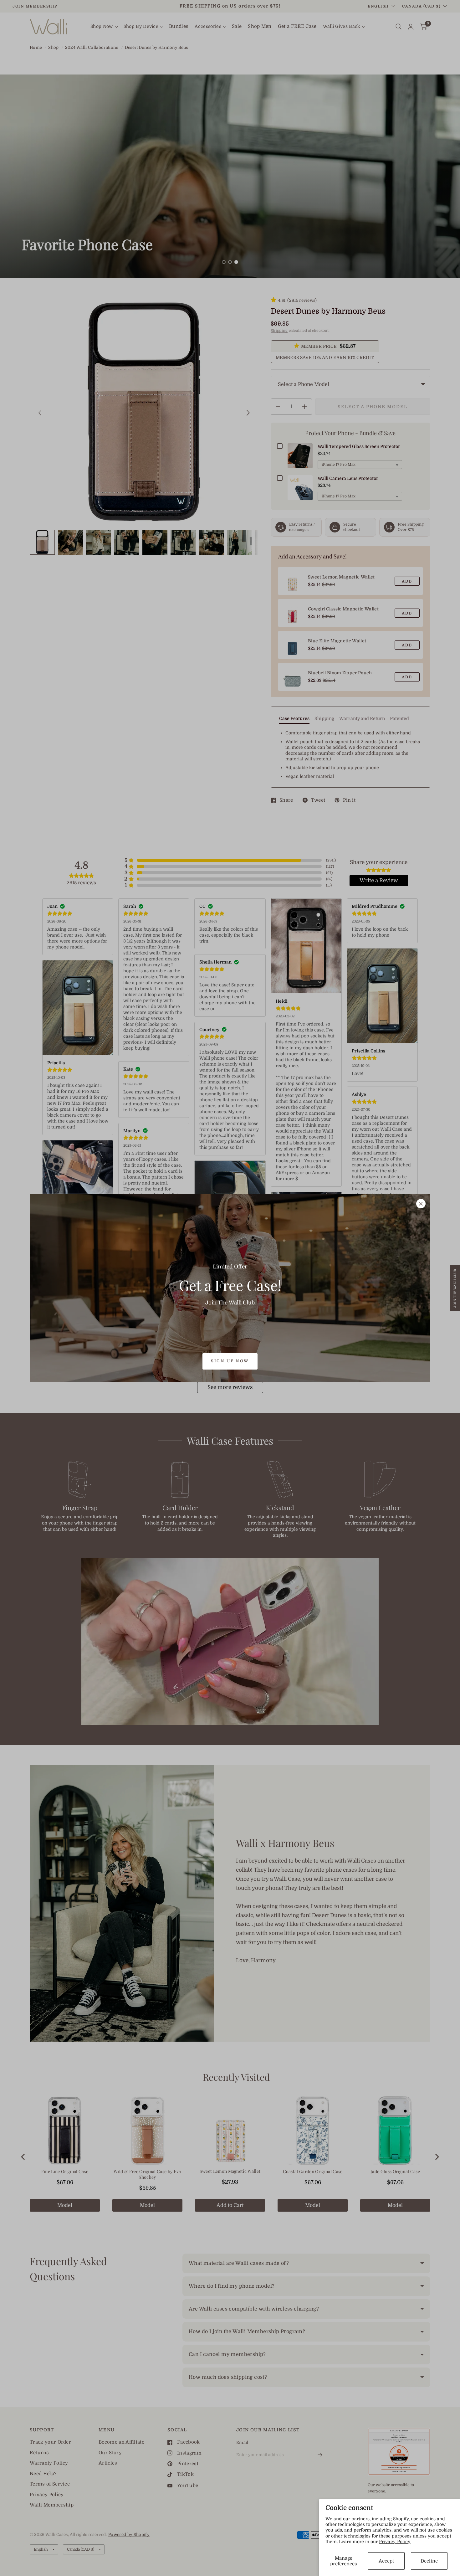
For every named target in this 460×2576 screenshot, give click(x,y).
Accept (386, 2561)
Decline (429, 2561)
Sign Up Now (230, 1361)
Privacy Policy (395, 2542)
